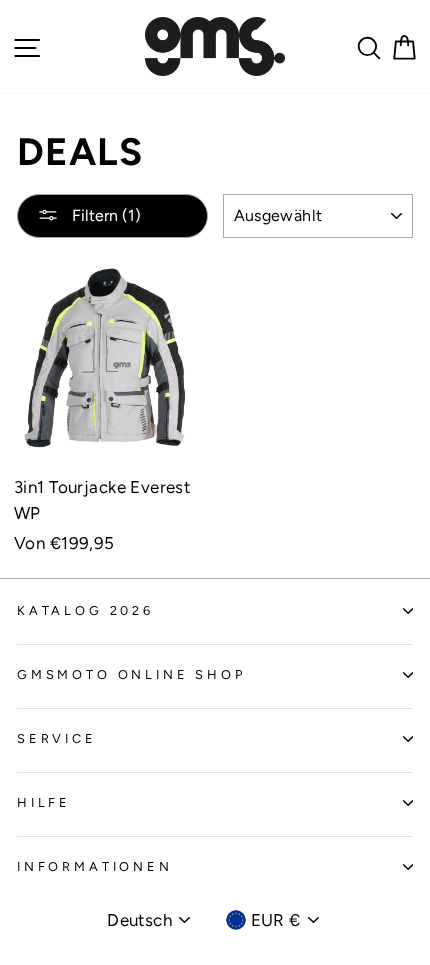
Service (57, 738)
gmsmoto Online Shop (131, 674)
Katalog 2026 (85, 610)
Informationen (95, 866)
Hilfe (44, 802)
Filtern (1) (104, 215)
